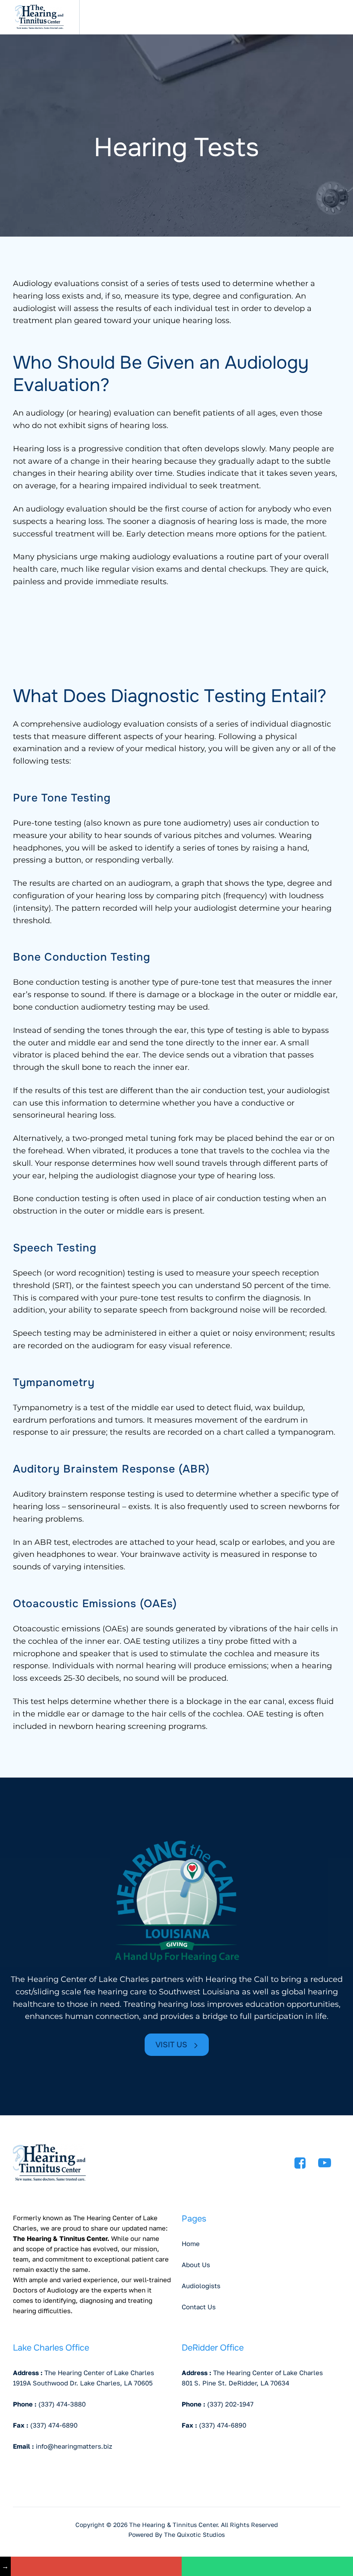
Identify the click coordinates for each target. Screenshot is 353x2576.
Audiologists (201, 2286)
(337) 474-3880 (62, 2404)
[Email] (96, 2566)
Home (191, 2243)
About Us (196, 2265)
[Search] (308, 17)
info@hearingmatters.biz (74, 2446)
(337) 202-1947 (230, 2404)
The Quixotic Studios (194, 2534)
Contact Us (199, 2307)
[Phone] (267, 2566)
